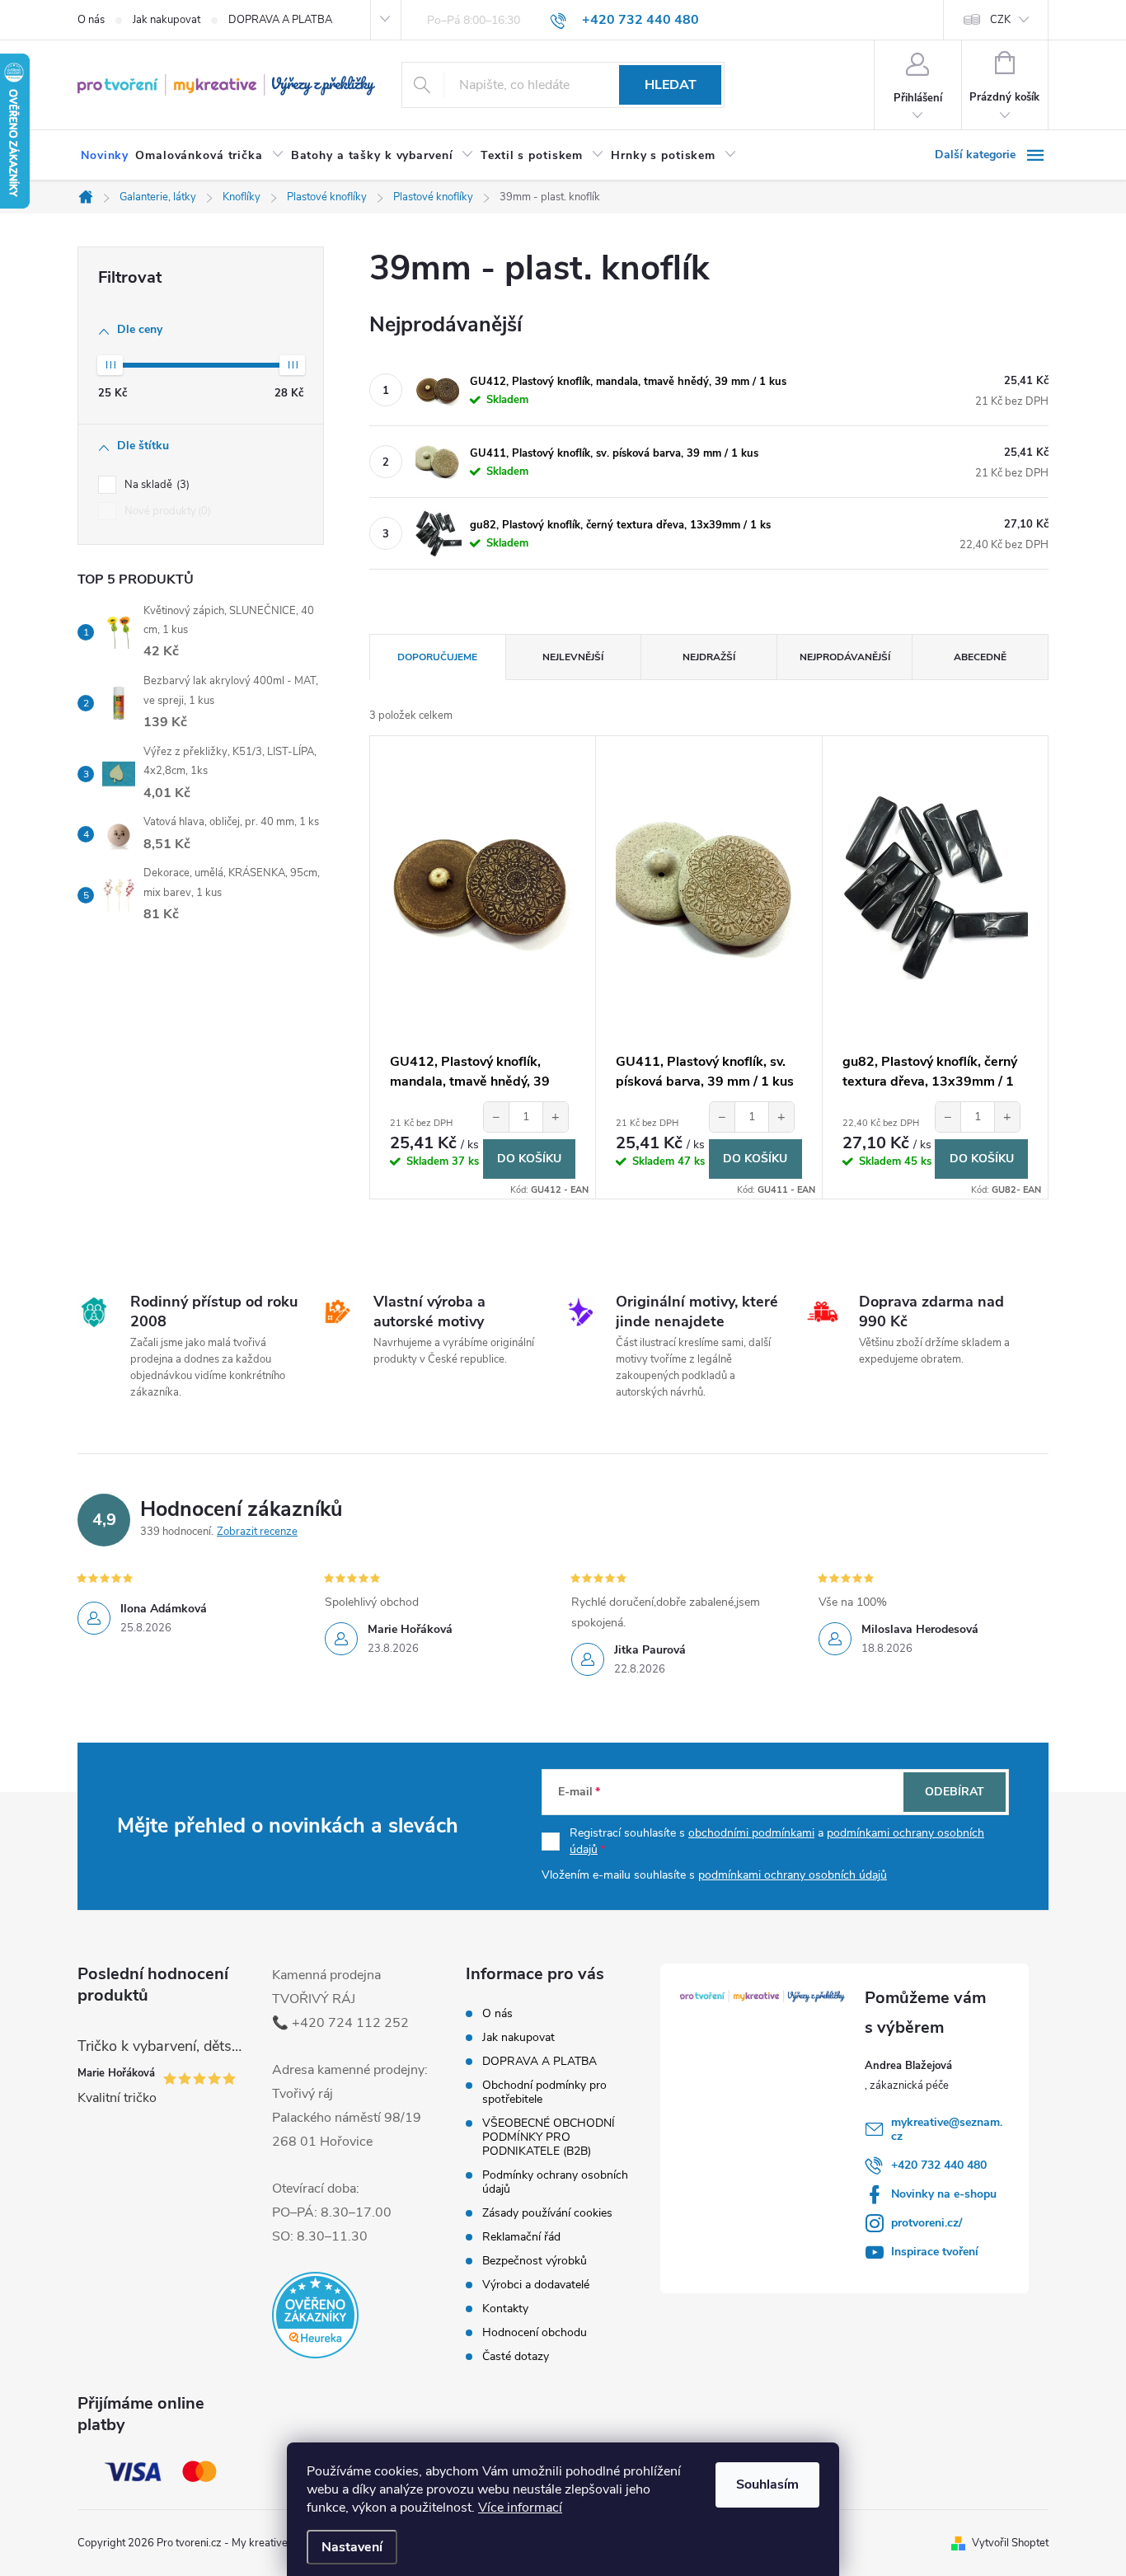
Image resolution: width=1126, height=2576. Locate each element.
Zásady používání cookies (547, 2213)
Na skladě (155, 485)
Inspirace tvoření (935, 2252)
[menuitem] (105, 156)
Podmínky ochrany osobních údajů (555, 2182)
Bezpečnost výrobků (535, 2261)
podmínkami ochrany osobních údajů (793, 1875)
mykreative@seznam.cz (947, 2129)
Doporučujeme (437, 657)
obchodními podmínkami (751, 1833)
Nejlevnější (573, 657)
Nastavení (352, 2547)
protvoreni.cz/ (927, 2223)
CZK (1000, 20)
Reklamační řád (521, 2237)
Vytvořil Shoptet (1010, 2543)
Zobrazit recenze (257, 1532)
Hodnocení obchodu (535, 2332)
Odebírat (955, 1792)
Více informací (520, 2508)
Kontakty (505, 2309)
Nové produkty (166, 511)
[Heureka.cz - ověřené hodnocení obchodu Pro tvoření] (315, 2315)
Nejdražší (709, 657)
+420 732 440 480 (939, 2165)
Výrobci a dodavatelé (536, 2285)
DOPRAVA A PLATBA (280, 20)
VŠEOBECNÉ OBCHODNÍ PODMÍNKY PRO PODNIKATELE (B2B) (549, 2137)
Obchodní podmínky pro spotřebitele (544, 2092)
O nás (91, 20)
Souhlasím (767, 2485)
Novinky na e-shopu (944, 2194)
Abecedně (980, 657)
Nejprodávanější (845, 657)
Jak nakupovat (167, 20)
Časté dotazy (516, 2356)
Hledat (671, 85)
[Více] (992, 155)
